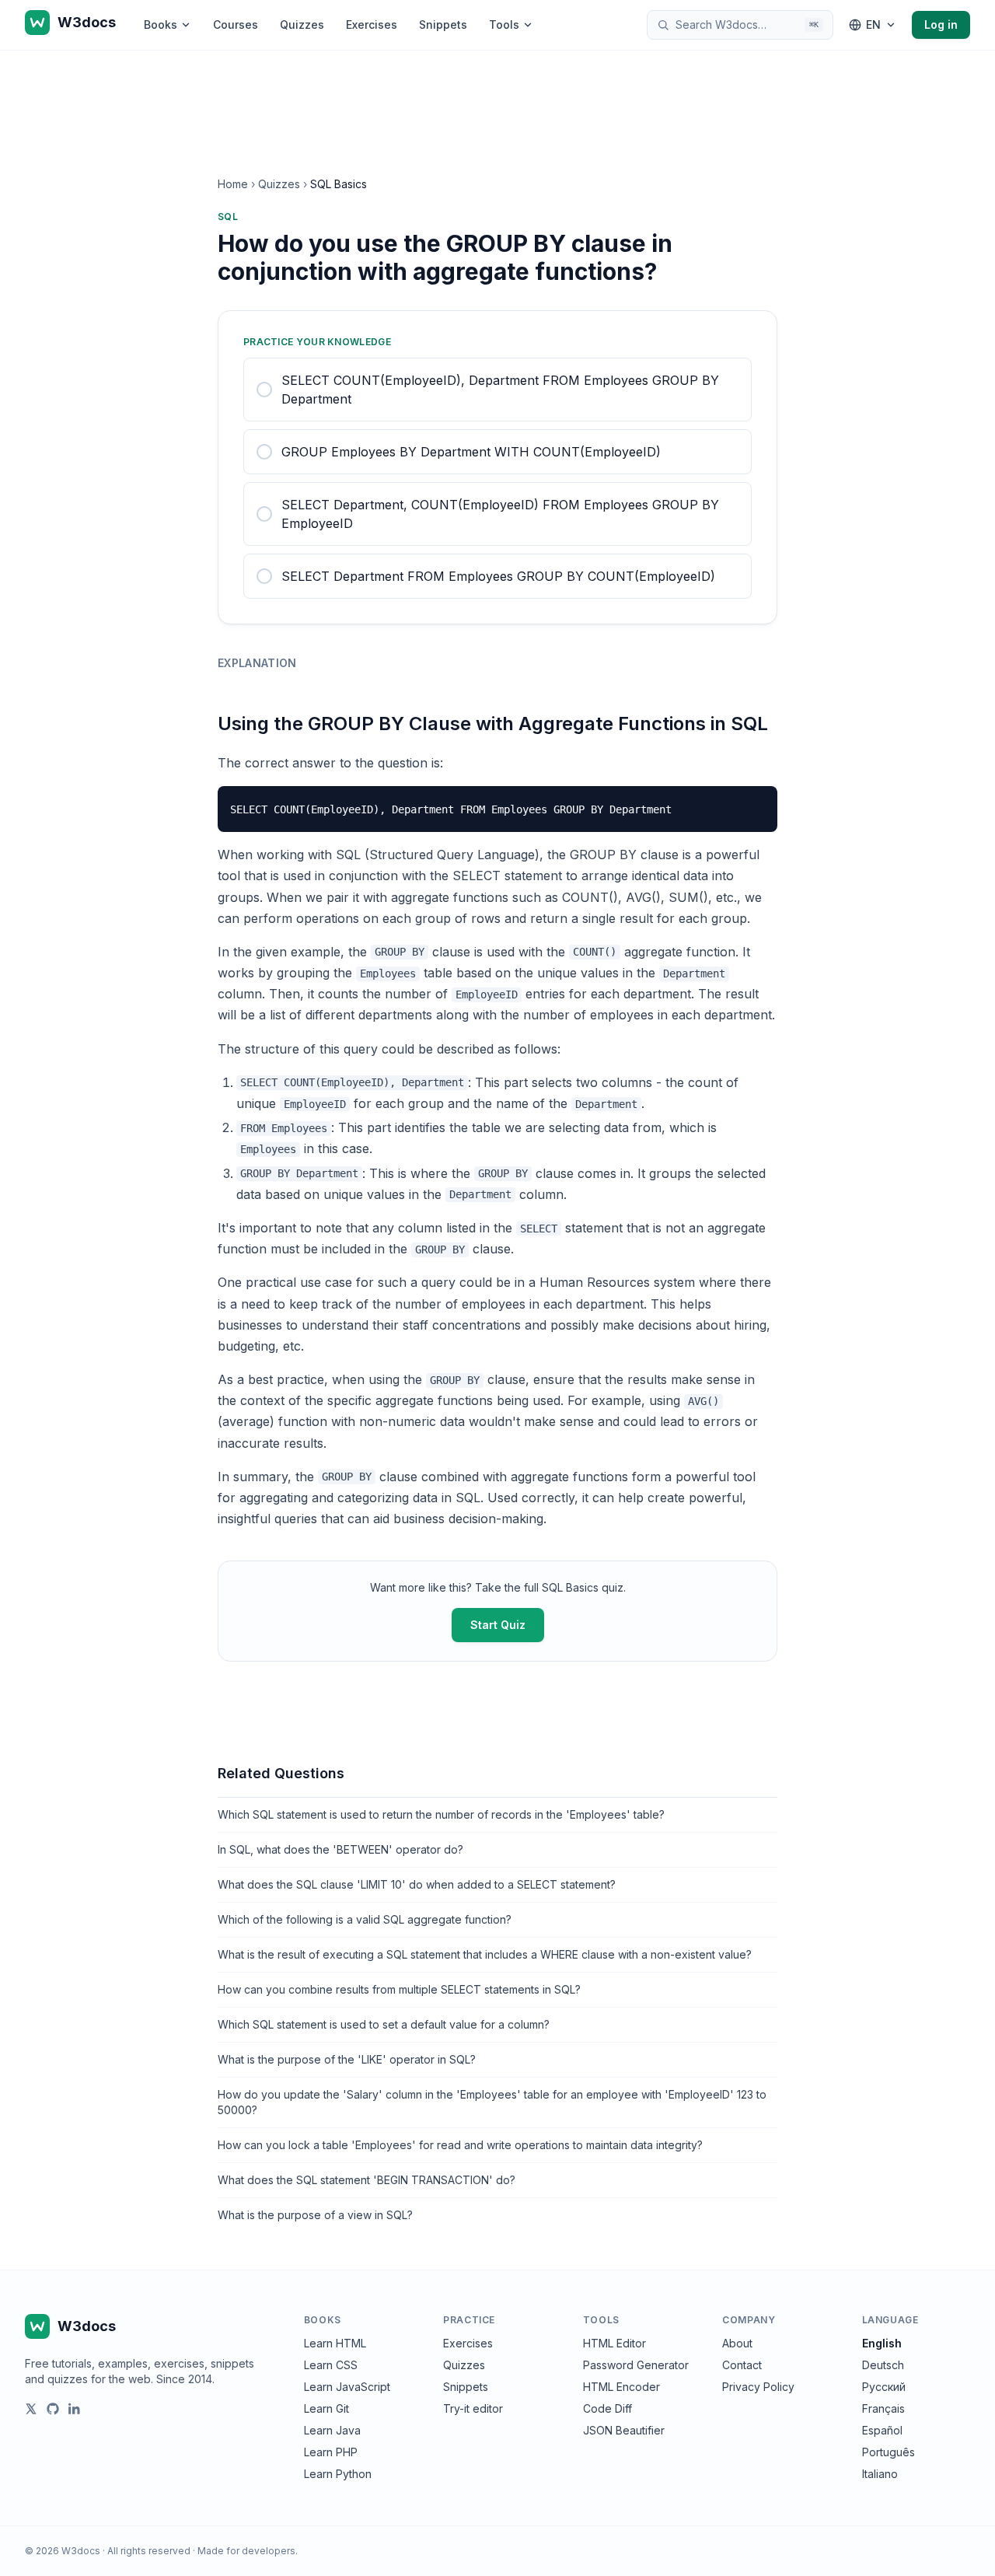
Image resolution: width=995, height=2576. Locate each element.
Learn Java (332, 2430)
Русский (884, 2387)
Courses (236, 24)
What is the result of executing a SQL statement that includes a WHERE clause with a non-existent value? (485, 1954)
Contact (742, 2365)
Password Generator (636, 2365)
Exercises (372, 24)
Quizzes (302, 24)
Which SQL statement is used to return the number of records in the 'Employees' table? (441, 1814)
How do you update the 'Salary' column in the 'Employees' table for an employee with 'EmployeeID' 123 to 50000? (492, 2102)
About (737, 2343)
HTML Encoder (621, 2387)
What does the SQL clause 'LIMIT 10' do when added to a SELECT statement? (417, 1884)
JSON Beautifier (624, 2430)
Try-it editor (473, 2408)
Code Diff (607, 2408)
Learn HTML (335, 2343)
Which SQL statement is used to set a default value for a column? (384, 2024)
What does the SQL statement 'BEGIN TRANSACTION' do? (367, 2180)
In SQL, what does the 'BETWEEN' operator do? (340, 1849)
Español (882, 2430)
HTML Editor (614, 2343)
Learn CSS (331, 2365)
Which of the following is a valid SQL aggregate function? (365, 1919)
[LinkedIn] (75, 2409)
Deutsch (883, 2365)
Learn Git (326, 2408)
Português (889, 2452)
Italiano (880, 2474)
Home (233, 184)
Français (883, 2408)
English (882, 2343)
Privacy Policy (758, 2387)
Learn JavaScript (347, 2387)
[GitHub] (53, 2409)
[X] (31, 2409)
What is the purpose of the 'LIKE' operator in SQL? (347, 2059)
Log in (941, 24)
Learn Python (338, 2474)
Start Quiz (498, 1625)
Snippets (443, 24)
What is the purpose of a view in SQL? (315, 2215)
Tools (504, 24)
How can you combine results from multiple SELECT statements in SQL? (399, 1989)
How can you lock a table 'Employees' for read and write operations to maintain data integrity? (460, 2145)
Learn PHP (331, 2452)
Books (161, 24)
